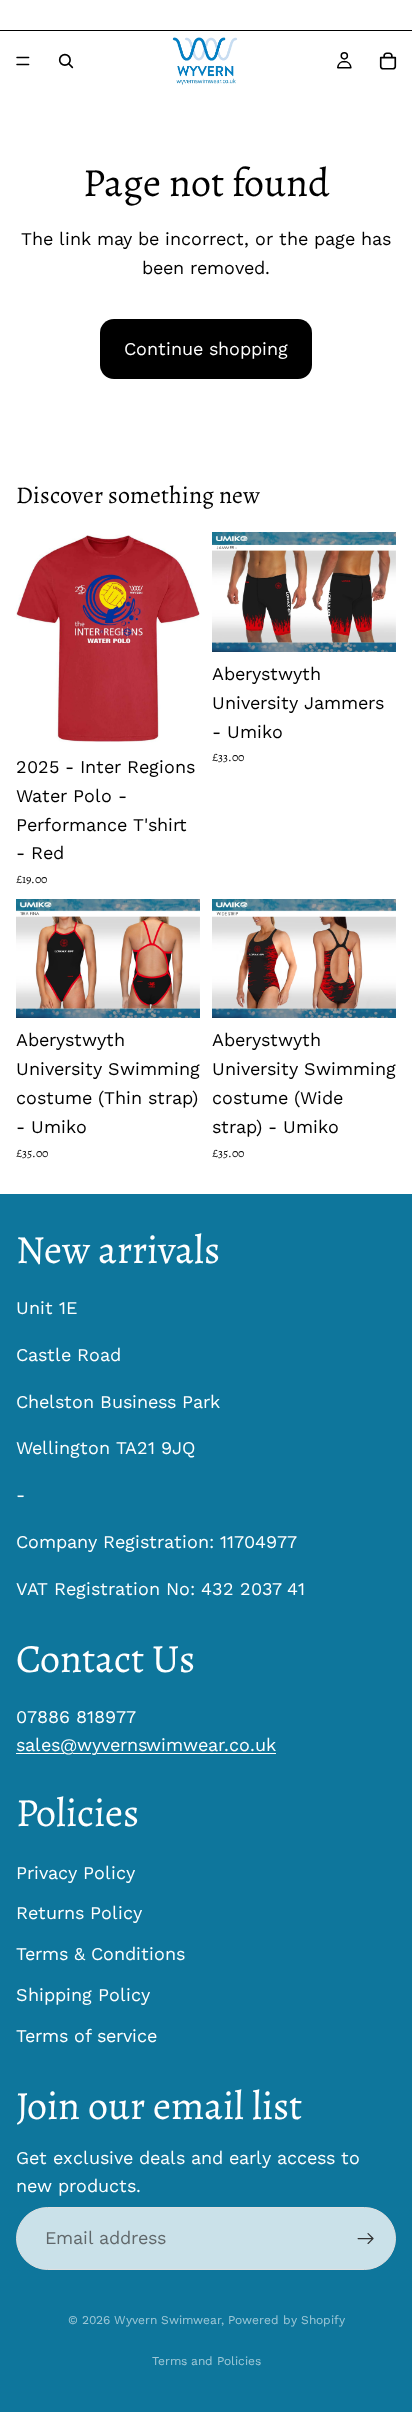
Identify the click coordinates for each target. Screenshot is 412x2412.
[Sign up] (366, 2238)
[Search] (66, 61)
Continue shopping (206, 348)
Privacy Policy (75, 1871)
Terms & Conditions (100, 1953)
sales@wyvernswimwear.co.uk (146, 1744)
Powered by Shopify (286, 2320)
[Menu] (23, 61)
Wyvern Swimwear (167, 2320)
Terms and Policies (206, 2361)
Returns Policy (79, 1912)
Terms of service (86, 2035)
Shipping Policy (83, 1994)
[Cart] (388, 61)
